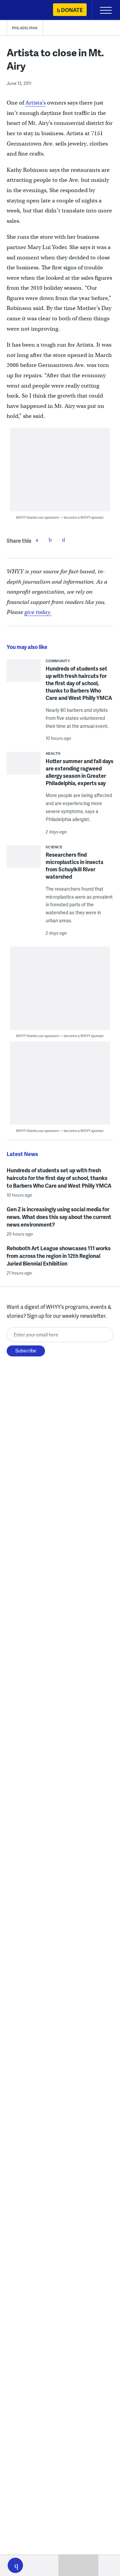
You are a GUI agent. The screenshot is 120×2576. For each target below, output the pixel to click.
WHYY (25, 10)
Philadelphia (25, 28)
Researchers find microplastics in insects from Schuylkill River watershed (74, 865)
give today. (38, 612)
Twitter (50, 540)
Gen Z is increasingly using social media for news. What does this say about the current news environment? (59, 1217)
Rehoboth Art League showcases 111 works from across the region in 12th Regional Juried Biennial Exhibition (59, 1256)
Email (64, 540)
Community (58, 661)
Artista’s (35, 103)
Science (54, 847)
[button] (15, 2565)
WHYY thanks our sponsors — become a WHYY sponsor (60, 517)
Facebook (37, 540)
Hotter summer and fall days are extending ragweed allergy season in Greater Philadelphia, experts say (79, 772)
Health (53, 753)
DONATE (72, 10)
